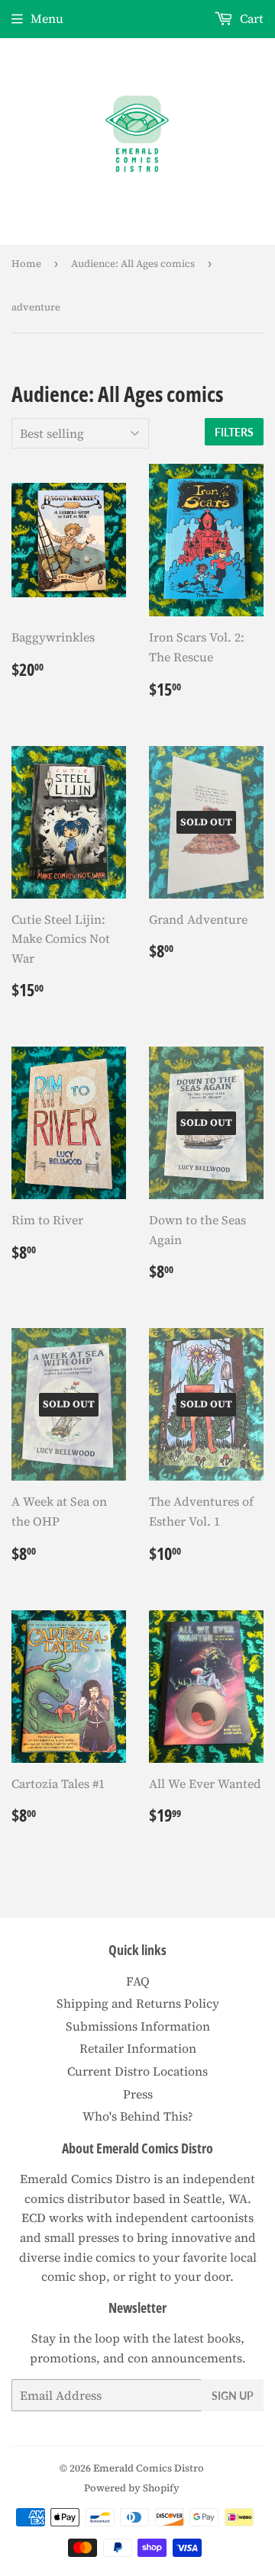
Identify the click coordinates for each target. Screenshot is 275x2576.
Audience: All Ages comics (133, 264)
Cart (250, 18)
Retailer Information (138, 2048)
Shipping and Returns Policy (138, 2003)
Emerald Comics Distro (149, 2468)
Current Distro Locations (137, 2071)
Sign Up (233, 2396)
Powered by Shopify (132, 2488)
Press (138, 2094)
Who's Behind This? (138, 2116)
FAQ (138, 1981)
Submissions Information (138, 2026)
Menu (47, 18)
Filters (234, 432)
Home (26, 264)
